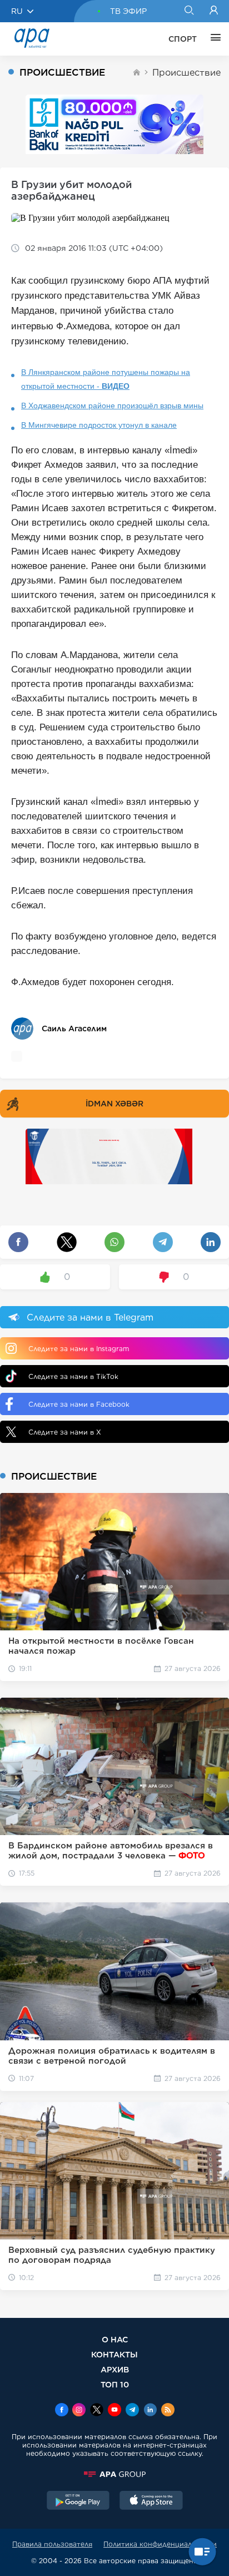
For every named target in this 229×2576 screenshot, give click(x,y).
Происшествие (186, 73)
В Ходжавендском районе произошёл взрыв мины (112, 406)
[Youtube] (114, 2411)
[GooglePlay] (78, 2501)
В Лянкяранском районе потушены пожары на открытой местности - (106, 379)
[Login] (214, 11)
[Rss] (168, 2411)
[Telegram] (132, 2411)
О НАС (115, 2339)
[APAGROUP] (114, 2474)
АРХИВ (115, 2369)
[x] (97, 2411)
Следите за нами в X (65, 1432)
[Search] (189, 11)
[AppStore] (151, 2501)
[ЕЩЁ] (213, 39)
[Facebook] (62, 2411)
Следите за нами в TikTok (73, 1376)
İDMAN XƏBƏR (114, 1104)
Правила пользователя (52, 2544)
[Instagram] (79, 2411)
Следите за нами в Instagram (79, 1349)
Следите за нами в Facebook (79, 1404)
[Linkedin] (150, 2411)
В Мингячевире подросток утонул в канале (99, 425)
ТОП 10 (115, 2384)
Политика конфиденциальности (160, 2544)
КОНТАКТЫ (114, 2354)
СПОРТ (183, 39)
